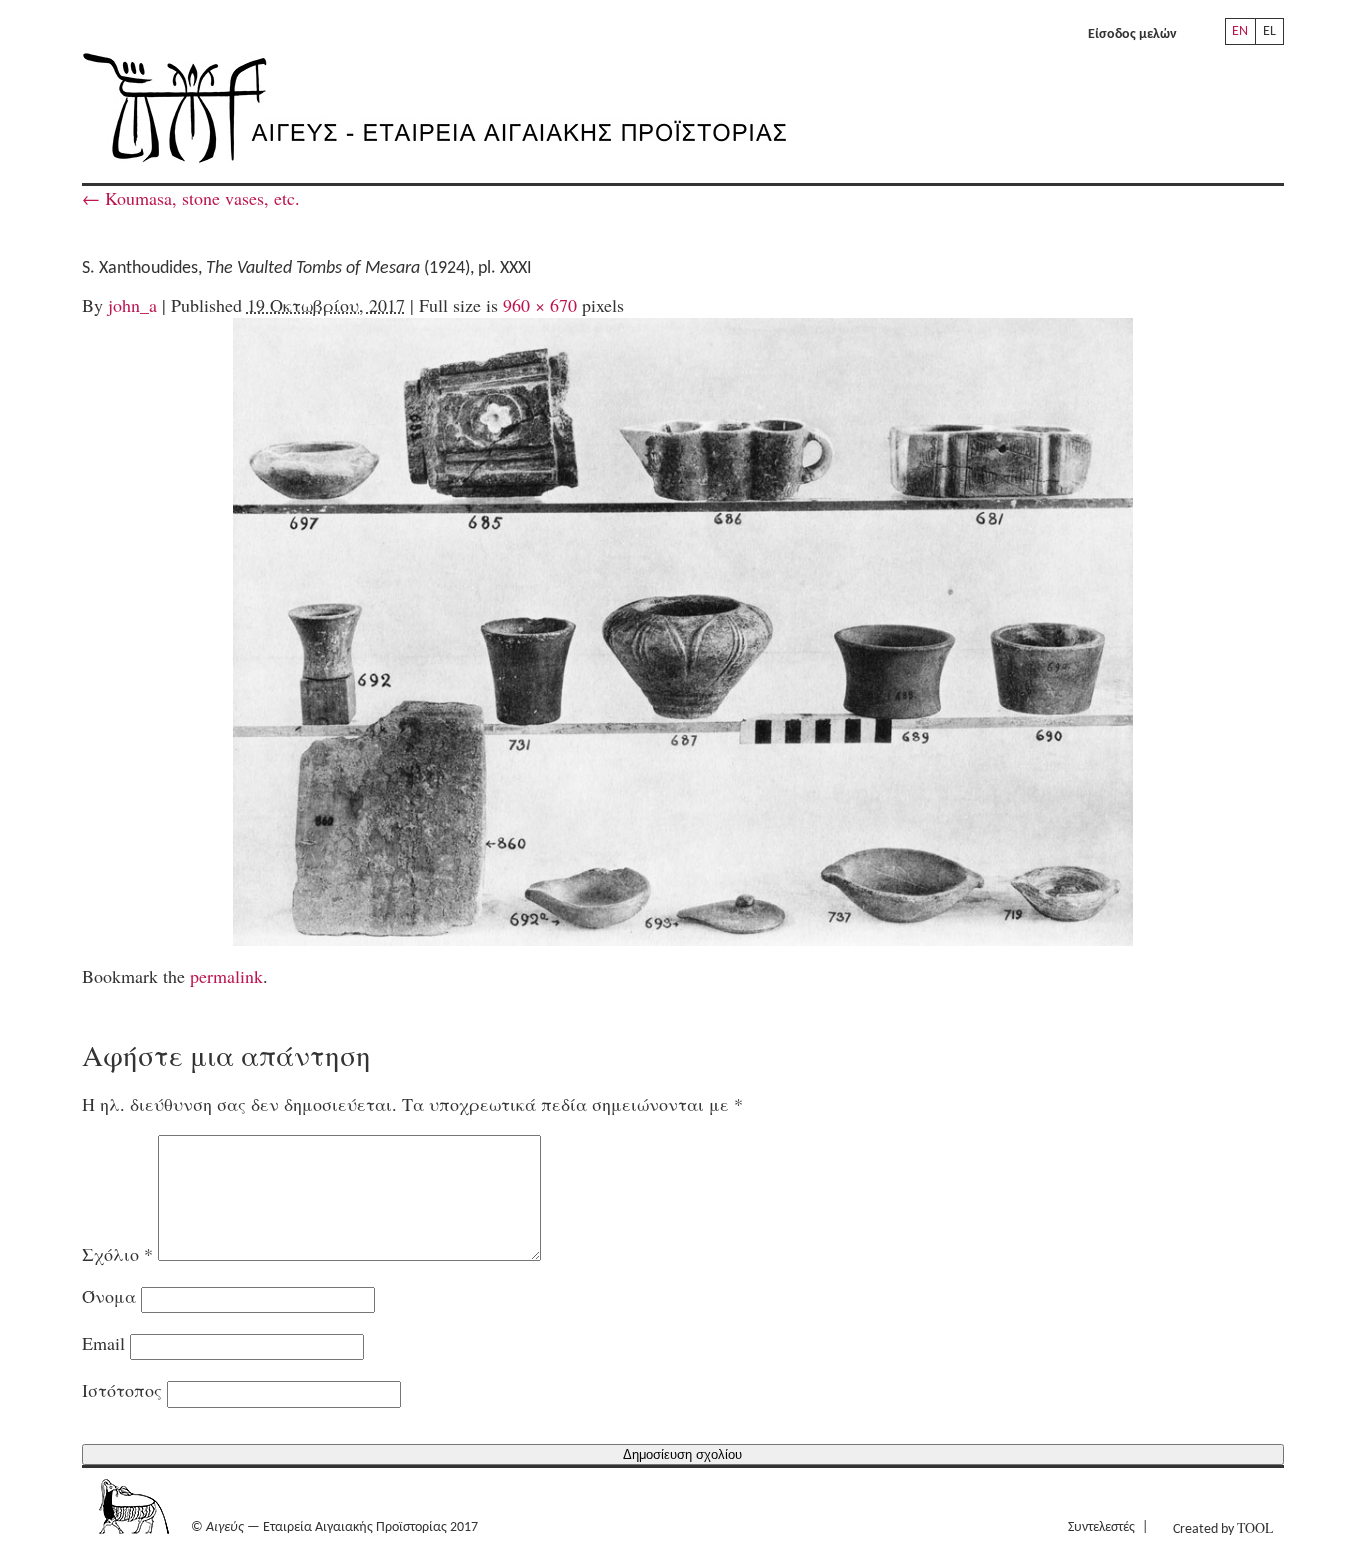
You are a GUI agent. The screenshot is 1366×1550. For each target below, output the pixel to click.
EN (1240, 31)
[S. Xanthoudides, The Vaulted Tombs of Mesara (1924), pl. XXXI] (683, 632)
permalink (226, 976)
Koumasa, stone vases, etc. (191, 198)
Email (103, 1343)
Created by (1223, 1527)
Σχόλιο (117, 1254)
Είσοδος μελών (1132, 34)
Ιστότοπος (122, 1390)
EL (1269, 31)
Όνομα (109, 1296)
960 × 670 (540, 305)
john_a (132, 305)
